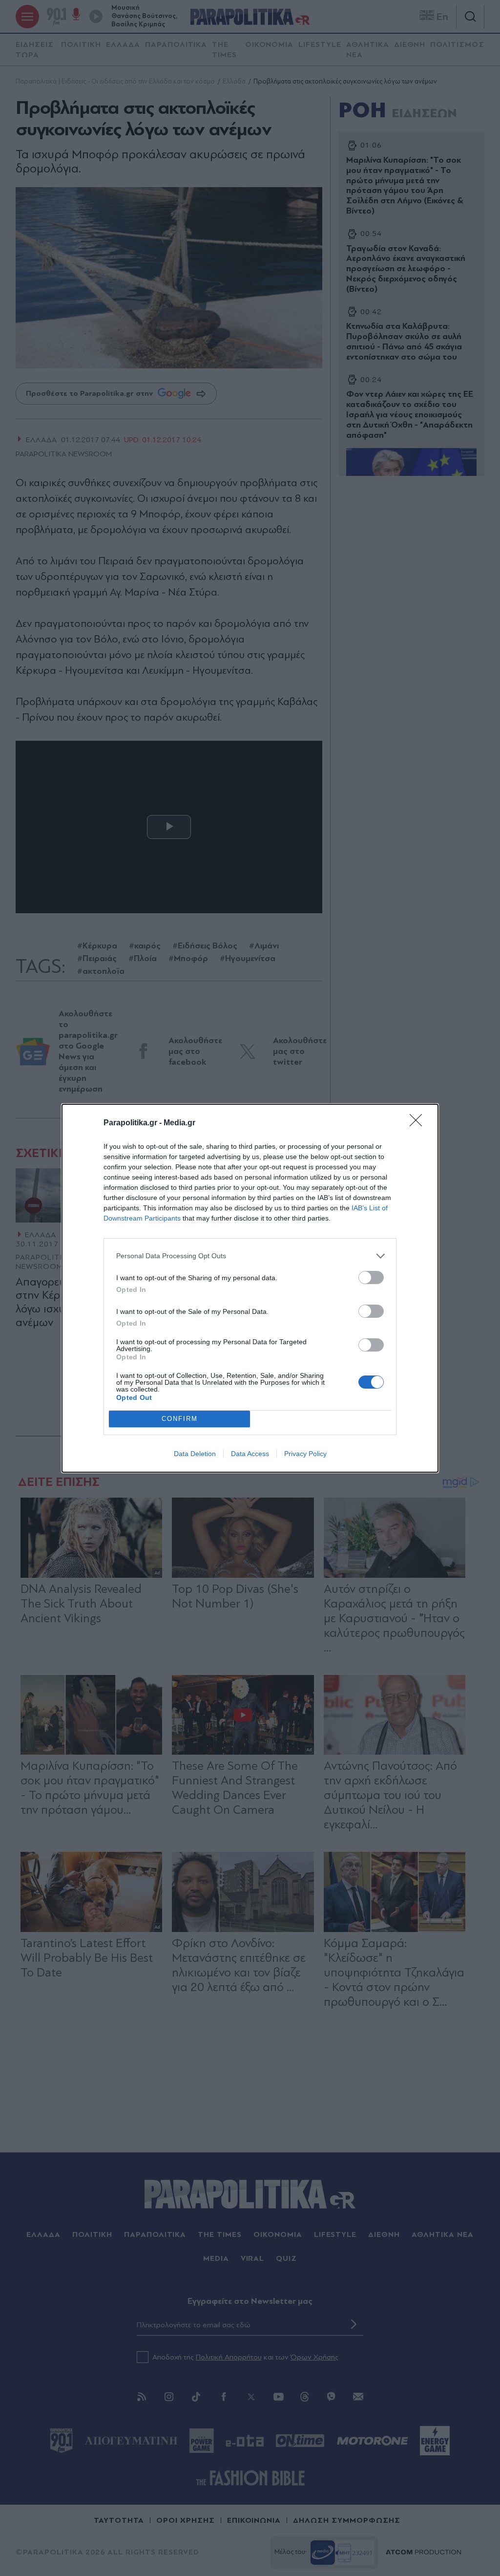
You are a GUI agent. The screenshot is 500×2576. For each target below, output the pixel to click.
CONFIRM (180, 1419)
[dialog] (250, 1288)
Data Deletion (195, 1454)
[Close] (419, 1123)
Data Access (250, 1454)
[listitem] (250, 1256)
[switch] (371, 1277)
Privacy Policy (305, 1454)
